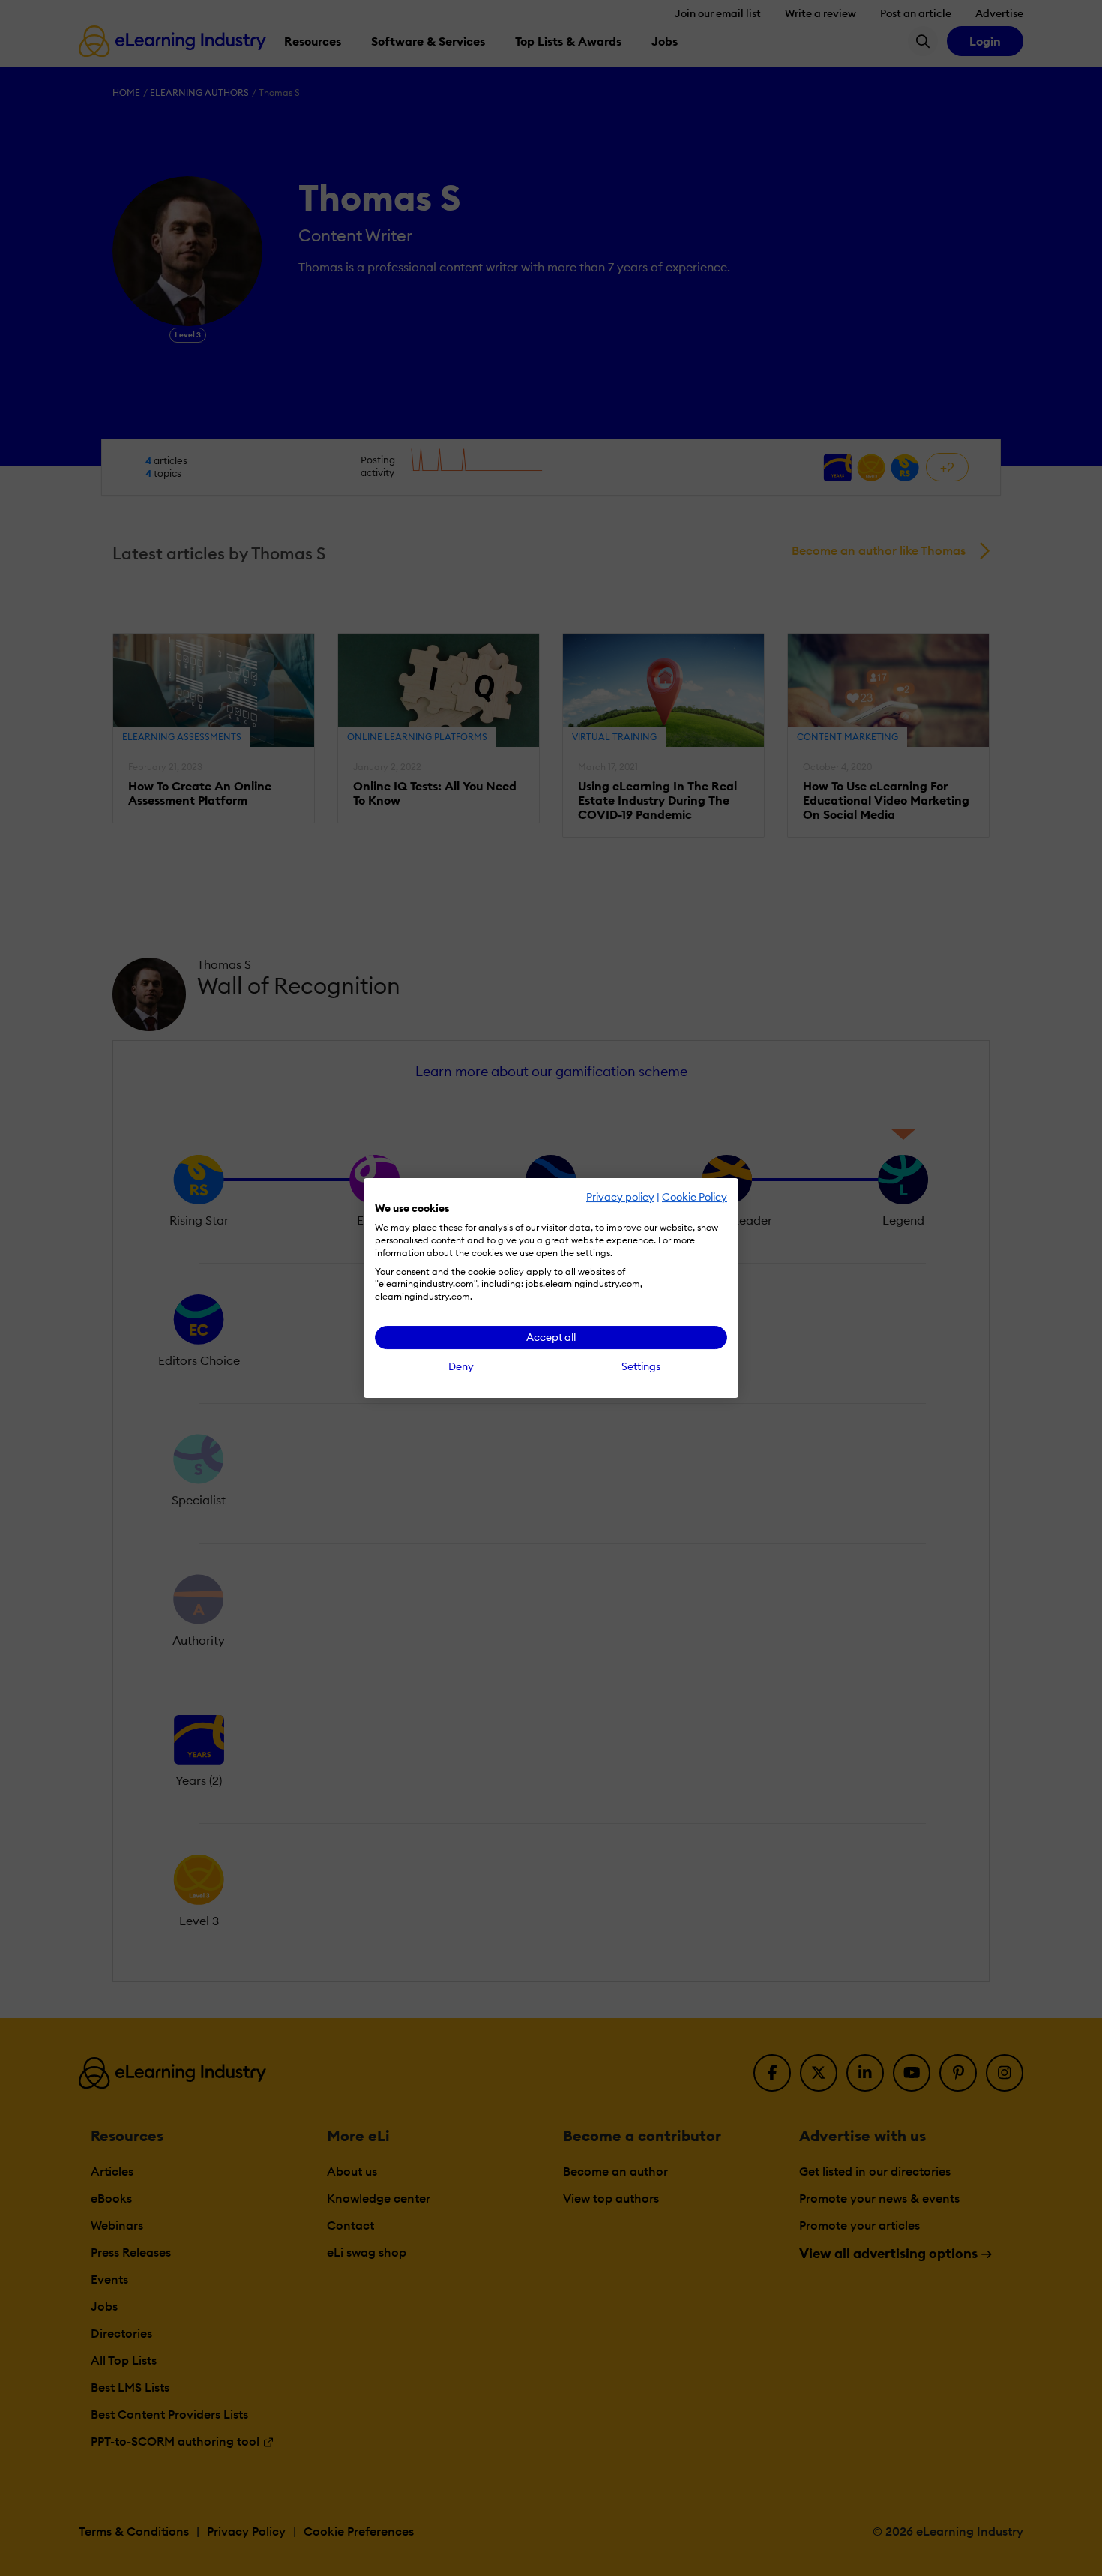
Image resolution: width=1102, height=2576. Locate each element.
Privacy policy (620, 1197)
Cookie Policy (695, 1197)
